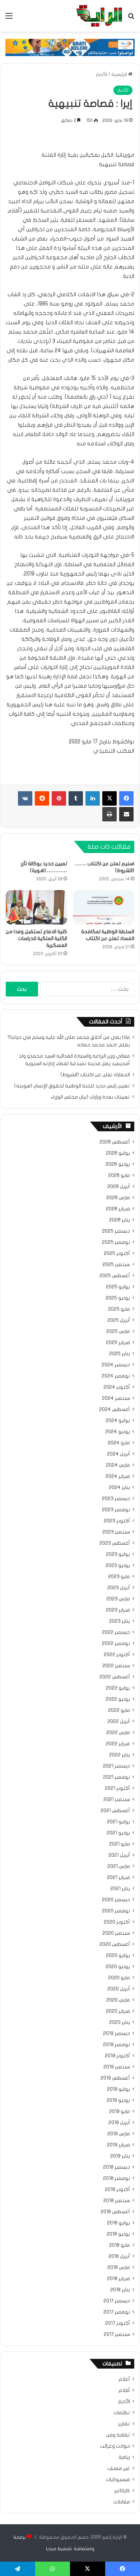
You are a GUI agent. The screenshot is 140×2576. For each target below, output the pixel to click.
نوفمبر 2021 (116, 1777)
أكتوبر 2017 (118, 2323)
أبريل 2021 (119, 1855)
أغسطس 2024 (115, 1410)
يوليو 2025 (118, 1287)
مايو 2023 (119, 1577)
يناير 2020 (120, 2022)
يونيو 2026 (118, 1164)
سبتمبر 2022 (116, 1666)
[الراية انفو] (99, 16)
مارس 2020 (118, 2000)
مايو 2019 (120, 2112)
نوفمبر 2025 (116, 1242)
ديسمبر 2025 (116, 1231)
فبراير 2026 (118, 1209)
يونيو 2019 (118, 2100)
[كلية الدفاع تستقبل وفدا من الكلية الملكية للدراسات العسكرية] (36, 907)
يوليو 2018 (118, 2223)
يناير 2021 (120, 1889)
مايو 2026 (119, 1175)
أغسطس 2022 (115, 1677)
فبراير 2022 (118, 1744)
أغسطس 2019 (115, 2078)
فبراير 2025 (118, 1343)
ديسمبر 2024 (116, 1365)
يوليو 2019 (118, 2089)
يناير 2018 (120, 2290)
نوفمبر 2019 (116, 2045)
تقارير (124, 2424)
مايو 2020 (119, 1978)
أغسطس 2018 (115, 2212)
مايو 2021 (120, 1844)
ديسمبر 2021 (116, 1766)
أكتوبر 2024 (117, 1387)
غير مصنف (119, 2469)
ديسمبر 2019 (116, 2034)
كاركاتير (122, 2491)
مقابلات (122, 2502)
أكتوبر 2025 (117, 1253)
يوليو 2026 (118, 1153)
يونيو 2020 (118, 1967)
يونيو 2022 (118, 1699)
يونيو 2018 (118, 2234)
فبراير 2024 (118, 1476)
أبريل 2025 (119, 1320)
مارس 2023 (118, 1599)
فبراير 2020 (118, 2011)
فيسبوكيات (118, 2480)
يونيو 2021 (118, 1833)
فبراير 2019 (118, 2145)
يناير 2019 (120, 2156)
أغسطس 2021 (115, 1811)
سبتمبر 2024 (116, 1398)
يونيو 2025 (118, 1298)
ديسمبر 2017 (117, 2301)
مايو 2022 (119, 1710)
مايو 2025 (119, 1309)
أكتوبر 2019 (117, 2056)
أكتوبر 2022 (117, 1655)
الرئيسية (120, 74)
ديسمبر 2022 (116, 1632)
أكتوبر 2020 (117, 1922)
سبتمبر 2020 (116, 1933)
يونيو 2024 (118, 1432)
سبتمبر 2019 (117, 2067)
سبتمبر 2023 (116, 1532)
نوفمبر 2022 (116, 1644)
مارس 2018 (119, 2268)
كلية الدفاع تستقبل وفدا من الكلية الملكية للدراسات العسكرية (36, 938)
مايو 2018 (120, 2245)
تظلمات (122, 2413)
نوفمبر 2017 (117, 2312)
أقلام (124, 2391)
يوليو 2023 (118, 1554)
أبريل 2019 (119, 2123)
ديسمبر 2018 (116, 2167)
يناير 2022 (120, 1755)
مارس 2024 (118, 1465)
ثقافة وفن (118, 2435)
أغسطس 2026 (115, 1142)
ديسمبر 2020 (116, 1900)
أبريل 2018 (119, 2256)
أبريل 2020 (119, 1989)
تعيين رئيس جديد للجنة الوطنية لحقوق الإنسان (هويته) (72, 1086)
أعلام (124, 2379)
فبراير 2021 (118, 1878)
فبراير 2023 (118, 1610)
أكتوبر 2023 (117, 1521)
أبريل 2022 (119, 1722)
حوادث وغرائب (115, 2446)
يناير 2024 (119, 1488)
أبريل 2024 (118, 1454)
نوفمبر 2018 (116, 2178)
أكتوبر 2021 (117, 1788)
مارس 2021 (119, 1866)
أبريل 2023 (119, 1588)
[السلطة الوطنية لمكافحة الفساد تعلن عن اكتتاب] (104, 907)
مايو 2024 (119, 1443)
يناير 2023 (120, 1621)
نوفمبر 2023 (116, 1510)
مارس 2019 (119, 2134)
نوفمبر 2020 (116, 1911)
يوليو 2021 (118, 1822)
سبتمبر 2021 (117, 1800)
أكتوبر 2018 (117, 2190)
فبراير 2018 (118, 2279)
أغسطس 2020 (115, 1944)
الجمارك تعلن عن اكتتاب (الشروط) (95, 1075)
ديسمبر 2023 (116, 1499)
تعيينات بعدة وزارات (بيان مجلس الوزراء (90, 1097)
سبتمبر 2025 (116, 1265)
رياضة (124, 2457)
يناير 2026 (120, 1220)
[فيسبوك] (126, 798)
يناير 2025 (120, 1354)
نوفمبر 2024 (116, 1376)
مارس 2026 (118, 1198)
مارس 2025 (118, 1331)
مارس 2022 (118, 1733)
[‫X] (109, 798)
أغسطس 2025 (115, 1276)
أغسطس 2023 (115, 1543)
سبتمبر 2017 (117, 2334)
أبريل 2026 (119, 1187)
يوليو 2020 (118, 1956)
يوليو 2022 (118, 1688)
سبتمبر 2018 (117, 2201)
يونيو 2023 (118, 1566)
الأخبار (101, 74)
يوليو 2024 (118, 1421)
